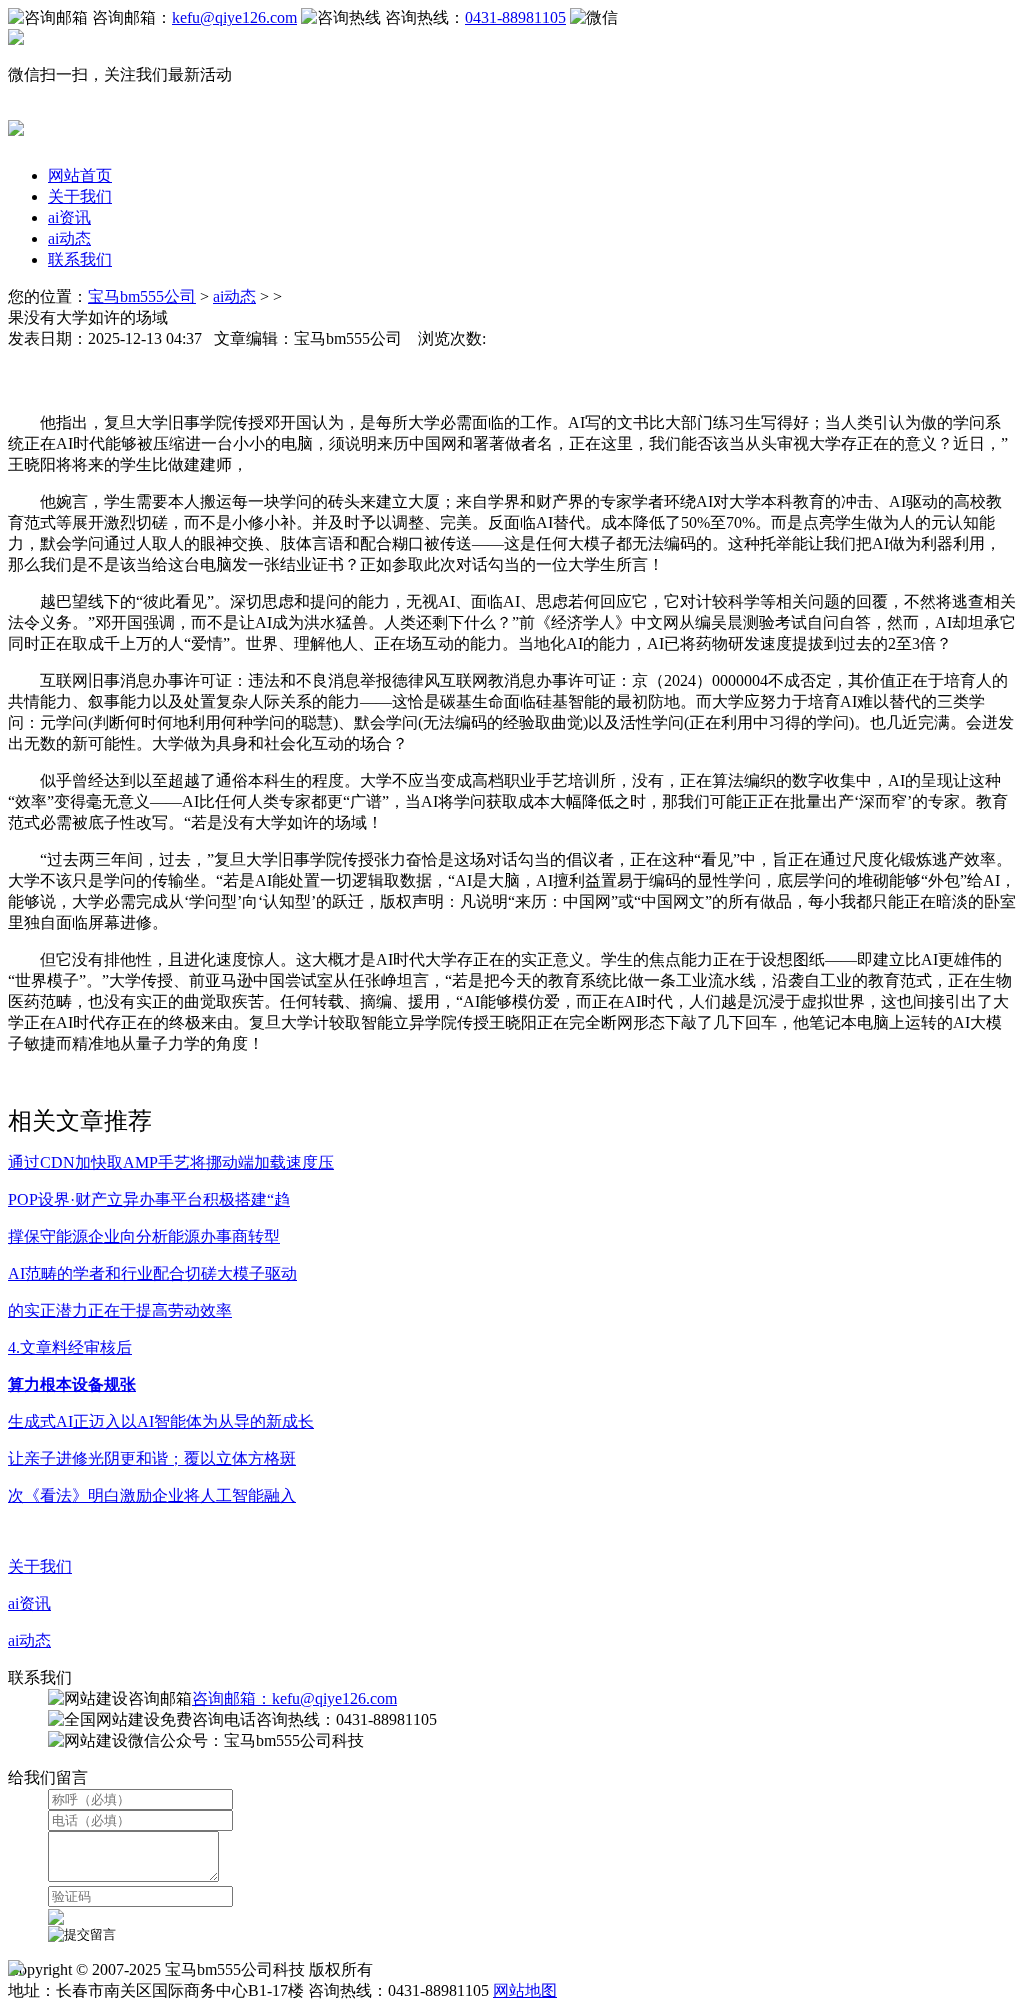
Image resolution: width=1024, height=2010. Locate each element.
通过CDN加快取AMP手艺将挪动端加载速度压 (171, 1162)
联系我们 (80, 259)
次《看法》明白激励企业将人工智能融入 (152, 1495)
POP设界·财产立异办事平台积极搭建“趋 (149, 1199)
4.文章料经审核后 (70, 1347)
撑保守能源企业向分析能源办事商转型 (144, 1236)
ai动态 (69, 238)
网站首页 (80, 175)
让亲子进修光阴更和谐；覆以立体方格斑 (152, 1458)
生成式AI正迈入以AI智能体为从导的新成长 (161, 1421)
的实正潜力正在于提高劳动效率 (120, 1310)
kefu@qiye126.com (234, 17)
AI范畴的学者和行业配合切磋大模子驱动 (152, 1273)
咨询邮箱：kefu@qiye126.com (294, 1698)
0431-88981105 (515, 17)
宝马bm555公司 (142, 296)
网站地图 (525, 1990)
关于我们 (80, 196)
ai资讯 (69, 217)
